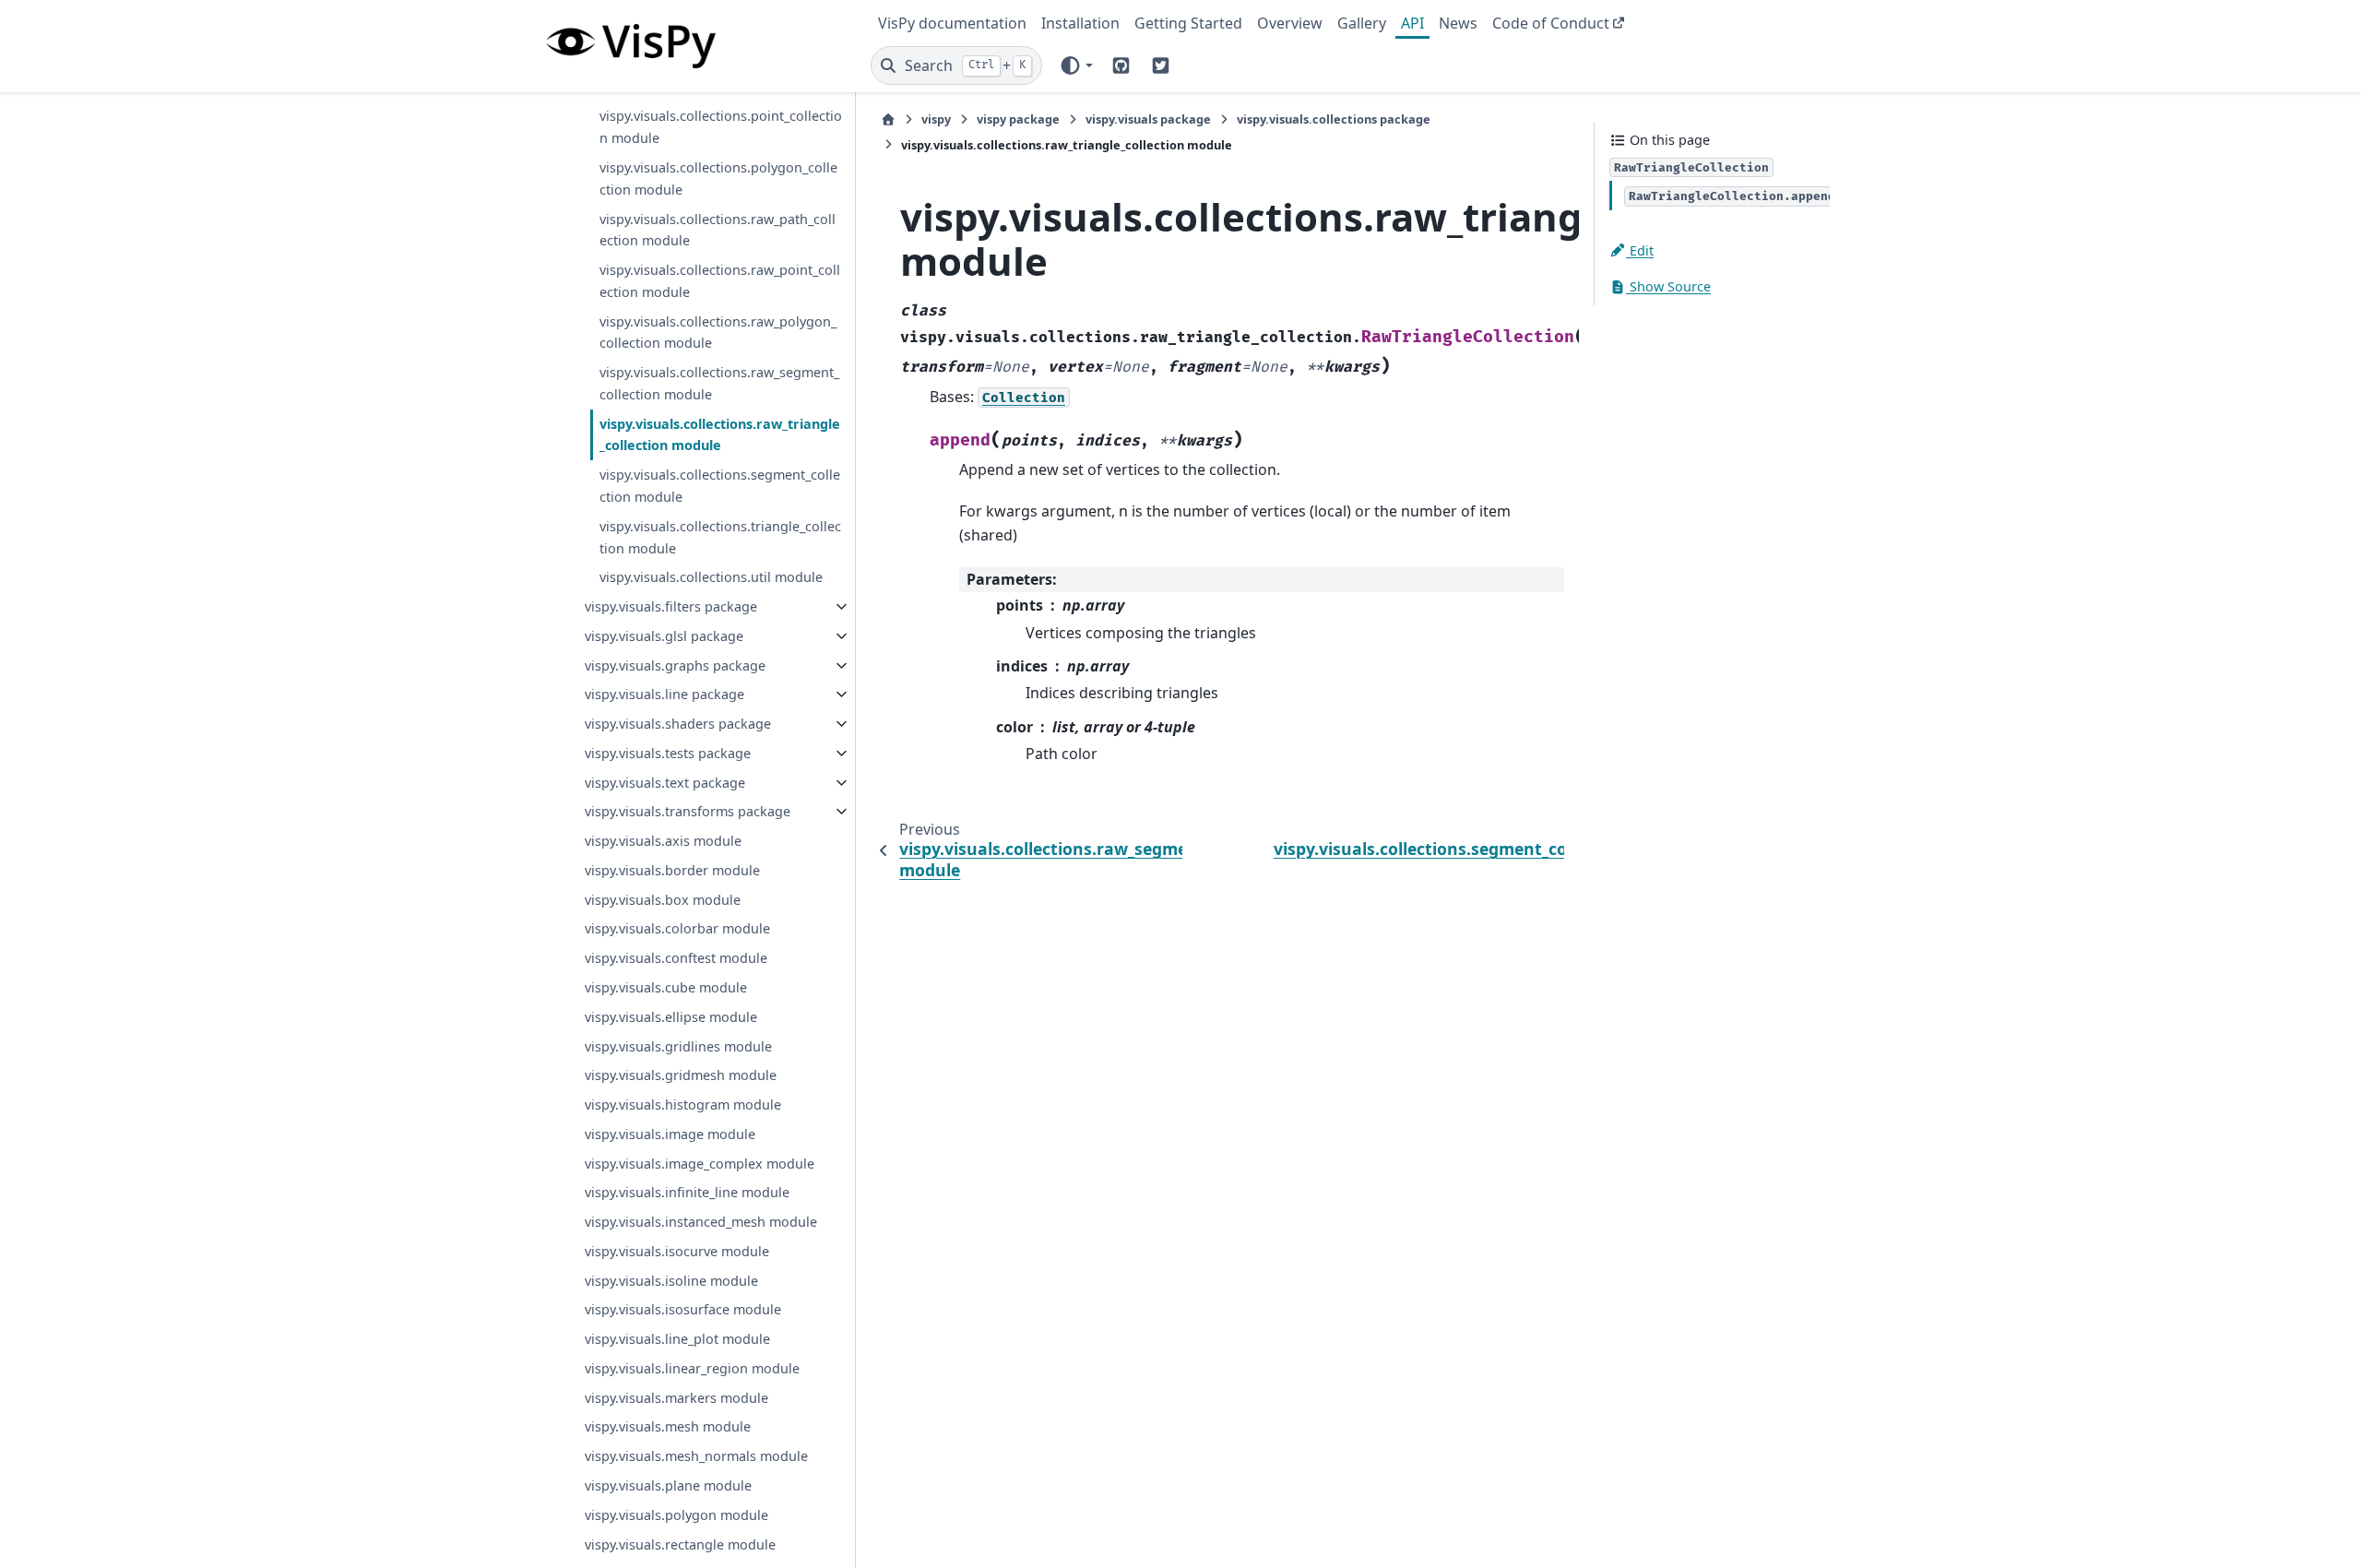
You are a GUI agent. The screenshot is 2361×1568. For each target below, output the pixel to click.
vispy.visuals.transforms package (688, 811)
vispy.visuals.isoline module (671, 1281)
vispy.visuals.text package (665, 783)
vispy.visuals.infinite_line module (687, 1192)
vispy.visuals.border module (672, 870)
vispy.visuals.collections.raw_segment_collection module (719, 383)
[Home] (888, 119)
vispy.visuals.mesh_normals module (696, 1456)
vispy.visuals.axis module (663, 841)
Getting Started (1188, 23)
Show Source (1668, 286)
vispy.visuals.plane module (668, 1485)
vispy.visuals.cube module (666, 987)
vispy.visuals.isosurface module (683, 1309)
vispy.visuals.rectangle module (680, 1544)
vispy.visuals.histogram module (683, 1105)
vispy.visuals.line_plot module (677, 1339)
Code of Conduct (1551, 23)
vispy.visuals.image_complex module (700, 1164)
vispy (936, 119)
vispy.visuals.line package (664, 694)
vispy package (1018, 119)
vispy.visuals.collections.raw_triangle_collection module (720, 435)
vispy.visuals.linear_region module (692, 1368)
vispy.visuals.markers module (676, 1398)
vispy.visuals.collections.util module (711, 577)
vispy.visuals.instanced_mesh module (701, 1222)
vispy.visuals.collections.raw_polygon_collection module (718, 333)
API (1412, 23)
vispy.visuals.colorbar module (677, 928)
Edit (1640, 250)
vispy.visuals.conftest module (676, 958)
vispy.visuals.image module (670, 1134)
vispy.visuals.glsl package (664, 636)
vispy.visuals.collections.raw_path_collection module (718, 230)
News (1458, 23)
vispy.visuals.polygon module (676, 1515)
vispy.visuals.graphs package (675, 665)
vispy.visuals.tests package (668, 753)
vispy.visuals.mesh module (668, 1426)
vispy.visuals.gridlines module (678, 1046)
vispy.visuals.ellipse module (671, 1017)
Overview (1290, 23)
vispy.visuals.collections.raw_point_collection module (720, 281)
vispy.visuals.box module (663, 900)
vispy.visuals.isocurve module (677, 1251)
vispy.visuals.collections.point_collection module (721, 127)
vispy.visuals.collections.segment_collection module (720, 486)
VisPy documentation (952, 23)
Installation (1080, 23)
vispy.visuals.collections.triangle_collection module (720, 537)
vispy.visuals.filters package (671, 606)
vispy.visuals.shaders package (678, 724)
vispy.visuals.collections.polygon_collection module (718, 178)
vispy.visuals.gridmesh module (681, 1075)
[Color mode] (1076, 65)
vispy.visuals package (1148, 119)
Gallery (1362, 23)
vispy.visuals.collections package (1334, 119)
